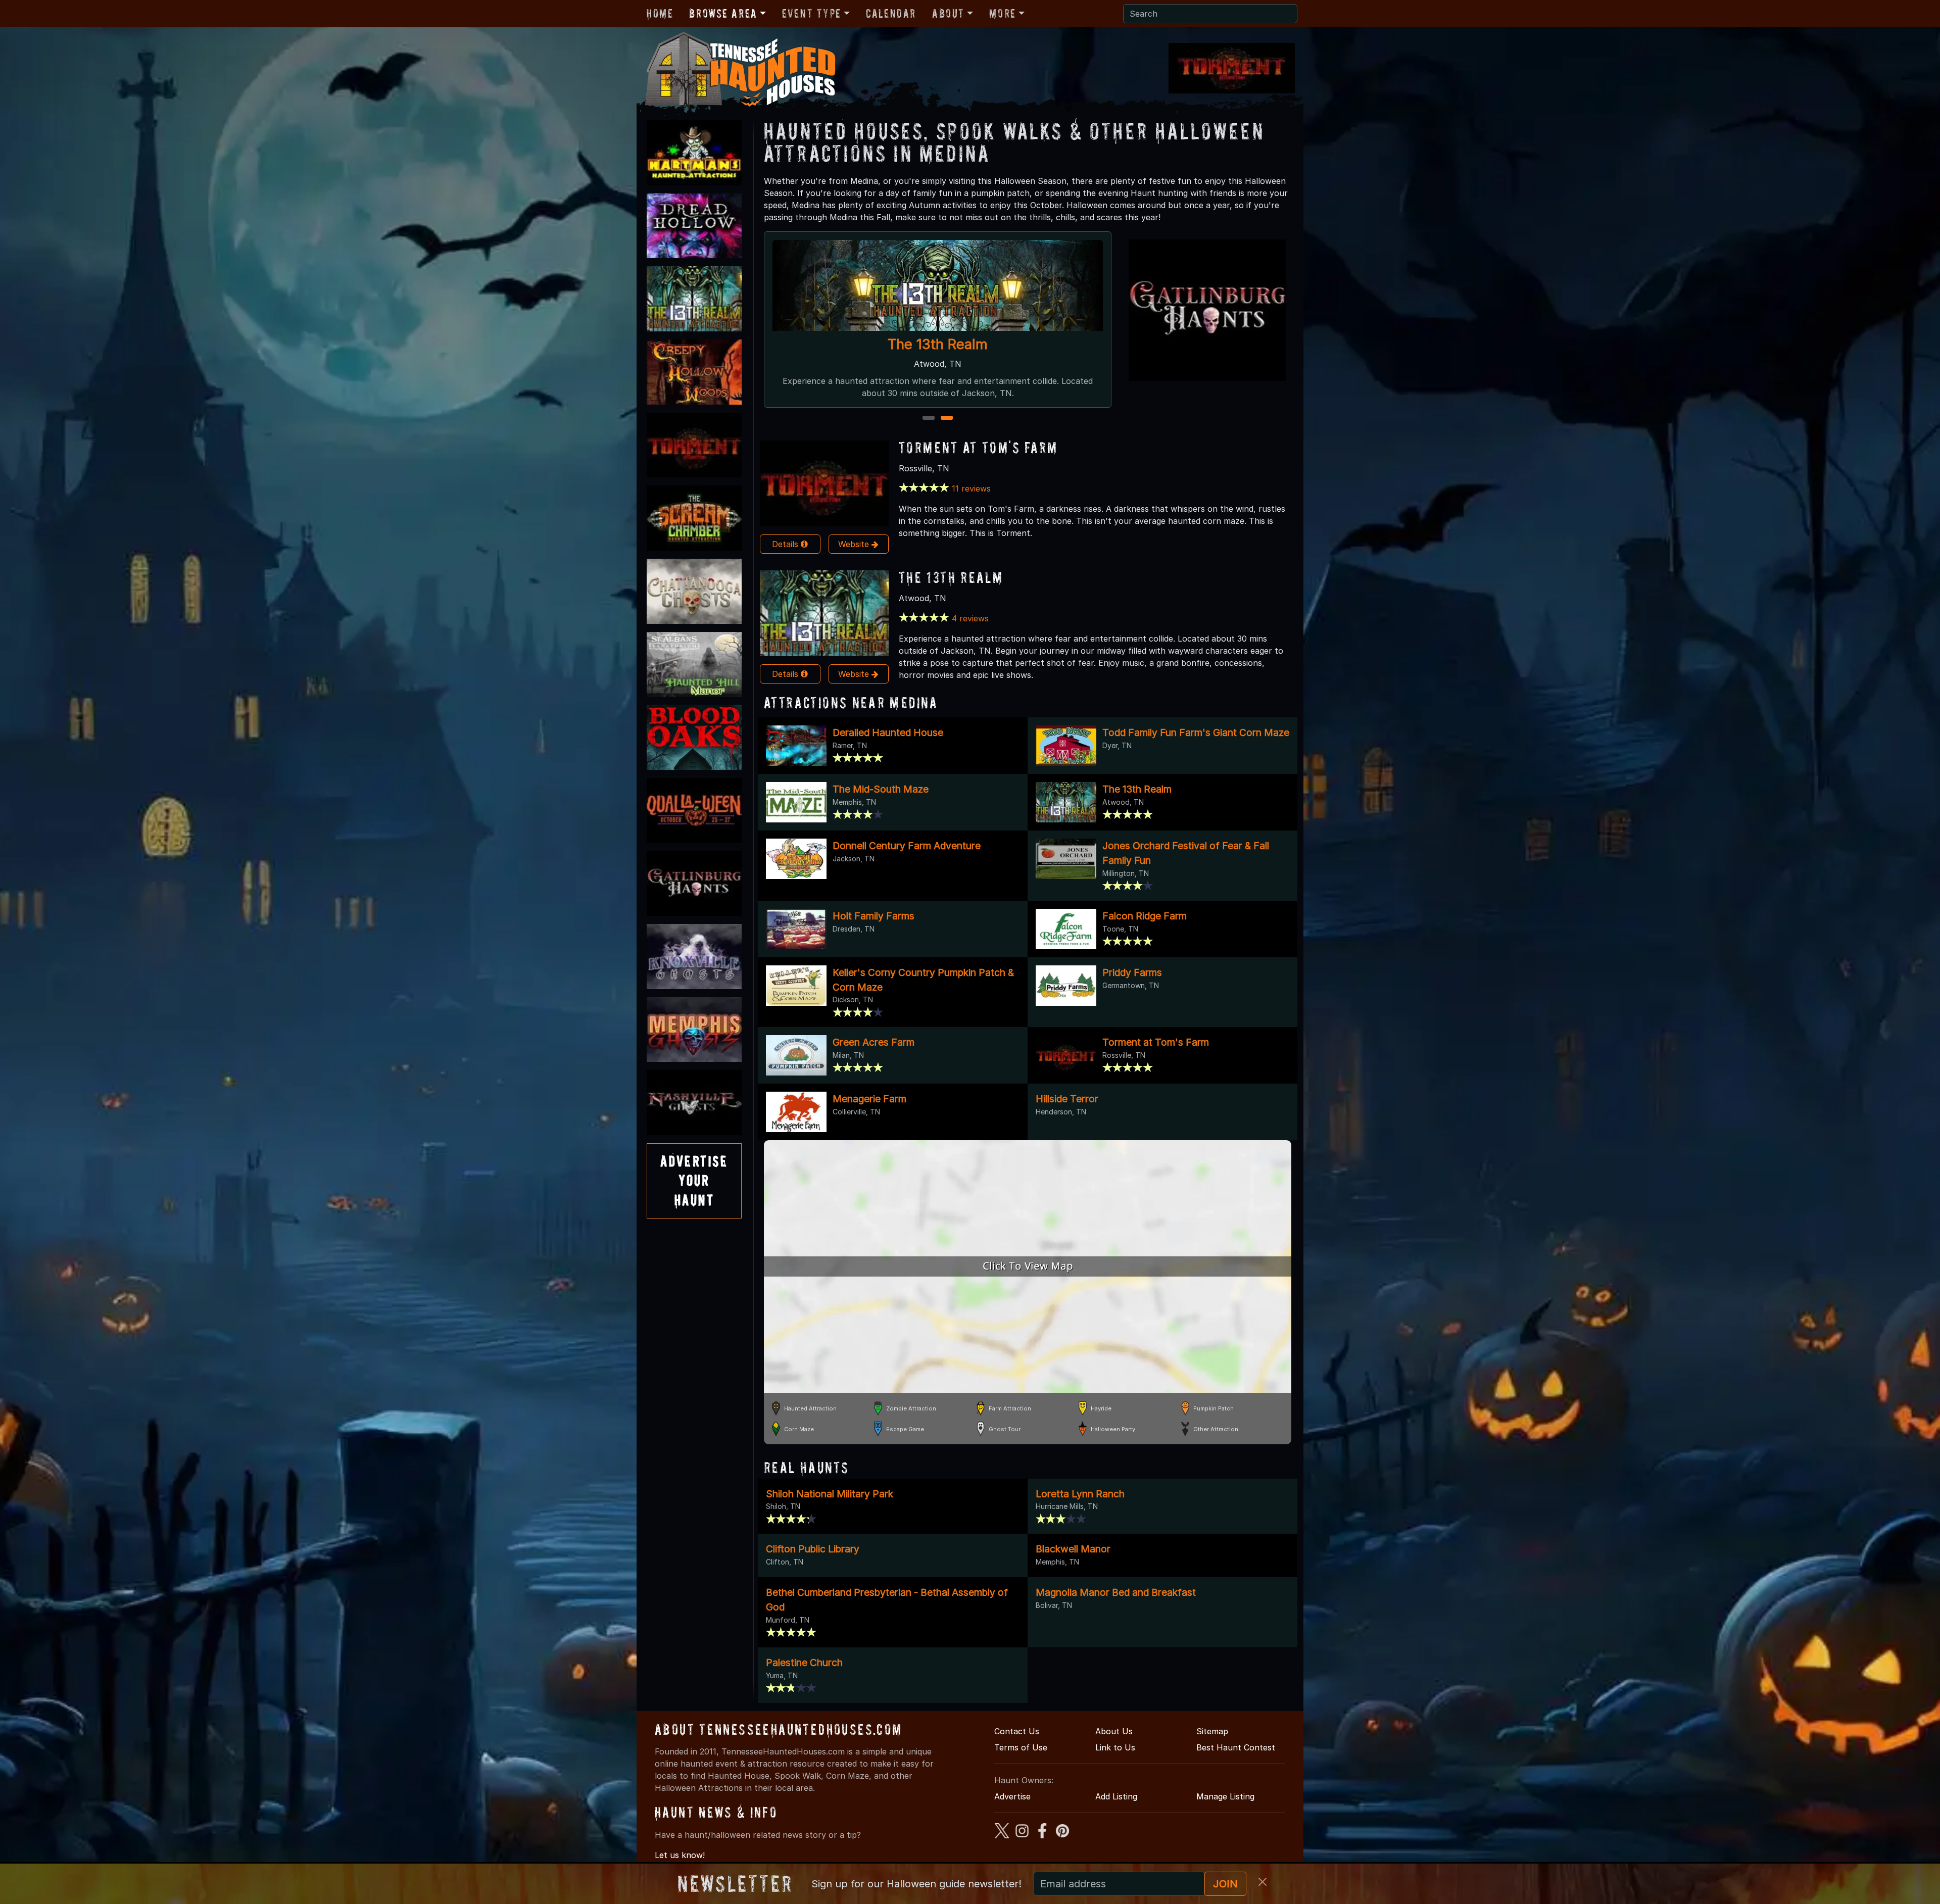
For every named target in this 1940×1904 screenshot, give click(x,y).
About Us (1114, 1731)
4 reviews (970, 618)
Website (855, 544)
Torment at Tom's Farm (938, 344)
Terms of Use (1021, 1747)
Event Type (812, 13)
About (948, 13)
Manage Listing (1225, 1796)
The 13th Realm (951, 577)
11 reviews (971, 489)
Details (786, 544)
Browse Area (723, 13)
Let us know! (680, 1855)
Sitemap (1212, 1731)
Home (660, 13)
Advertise (1012, 1796)
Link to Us (1115, 1747)
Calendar (891, 13)
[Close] (1263, 1882)
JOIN (1225, 1884)
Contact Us (1017, 1731)
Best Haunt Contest (1236, 1747)
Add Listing (1116, 1796)
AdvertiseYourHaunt (694, 1181)
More (1002, 13)
